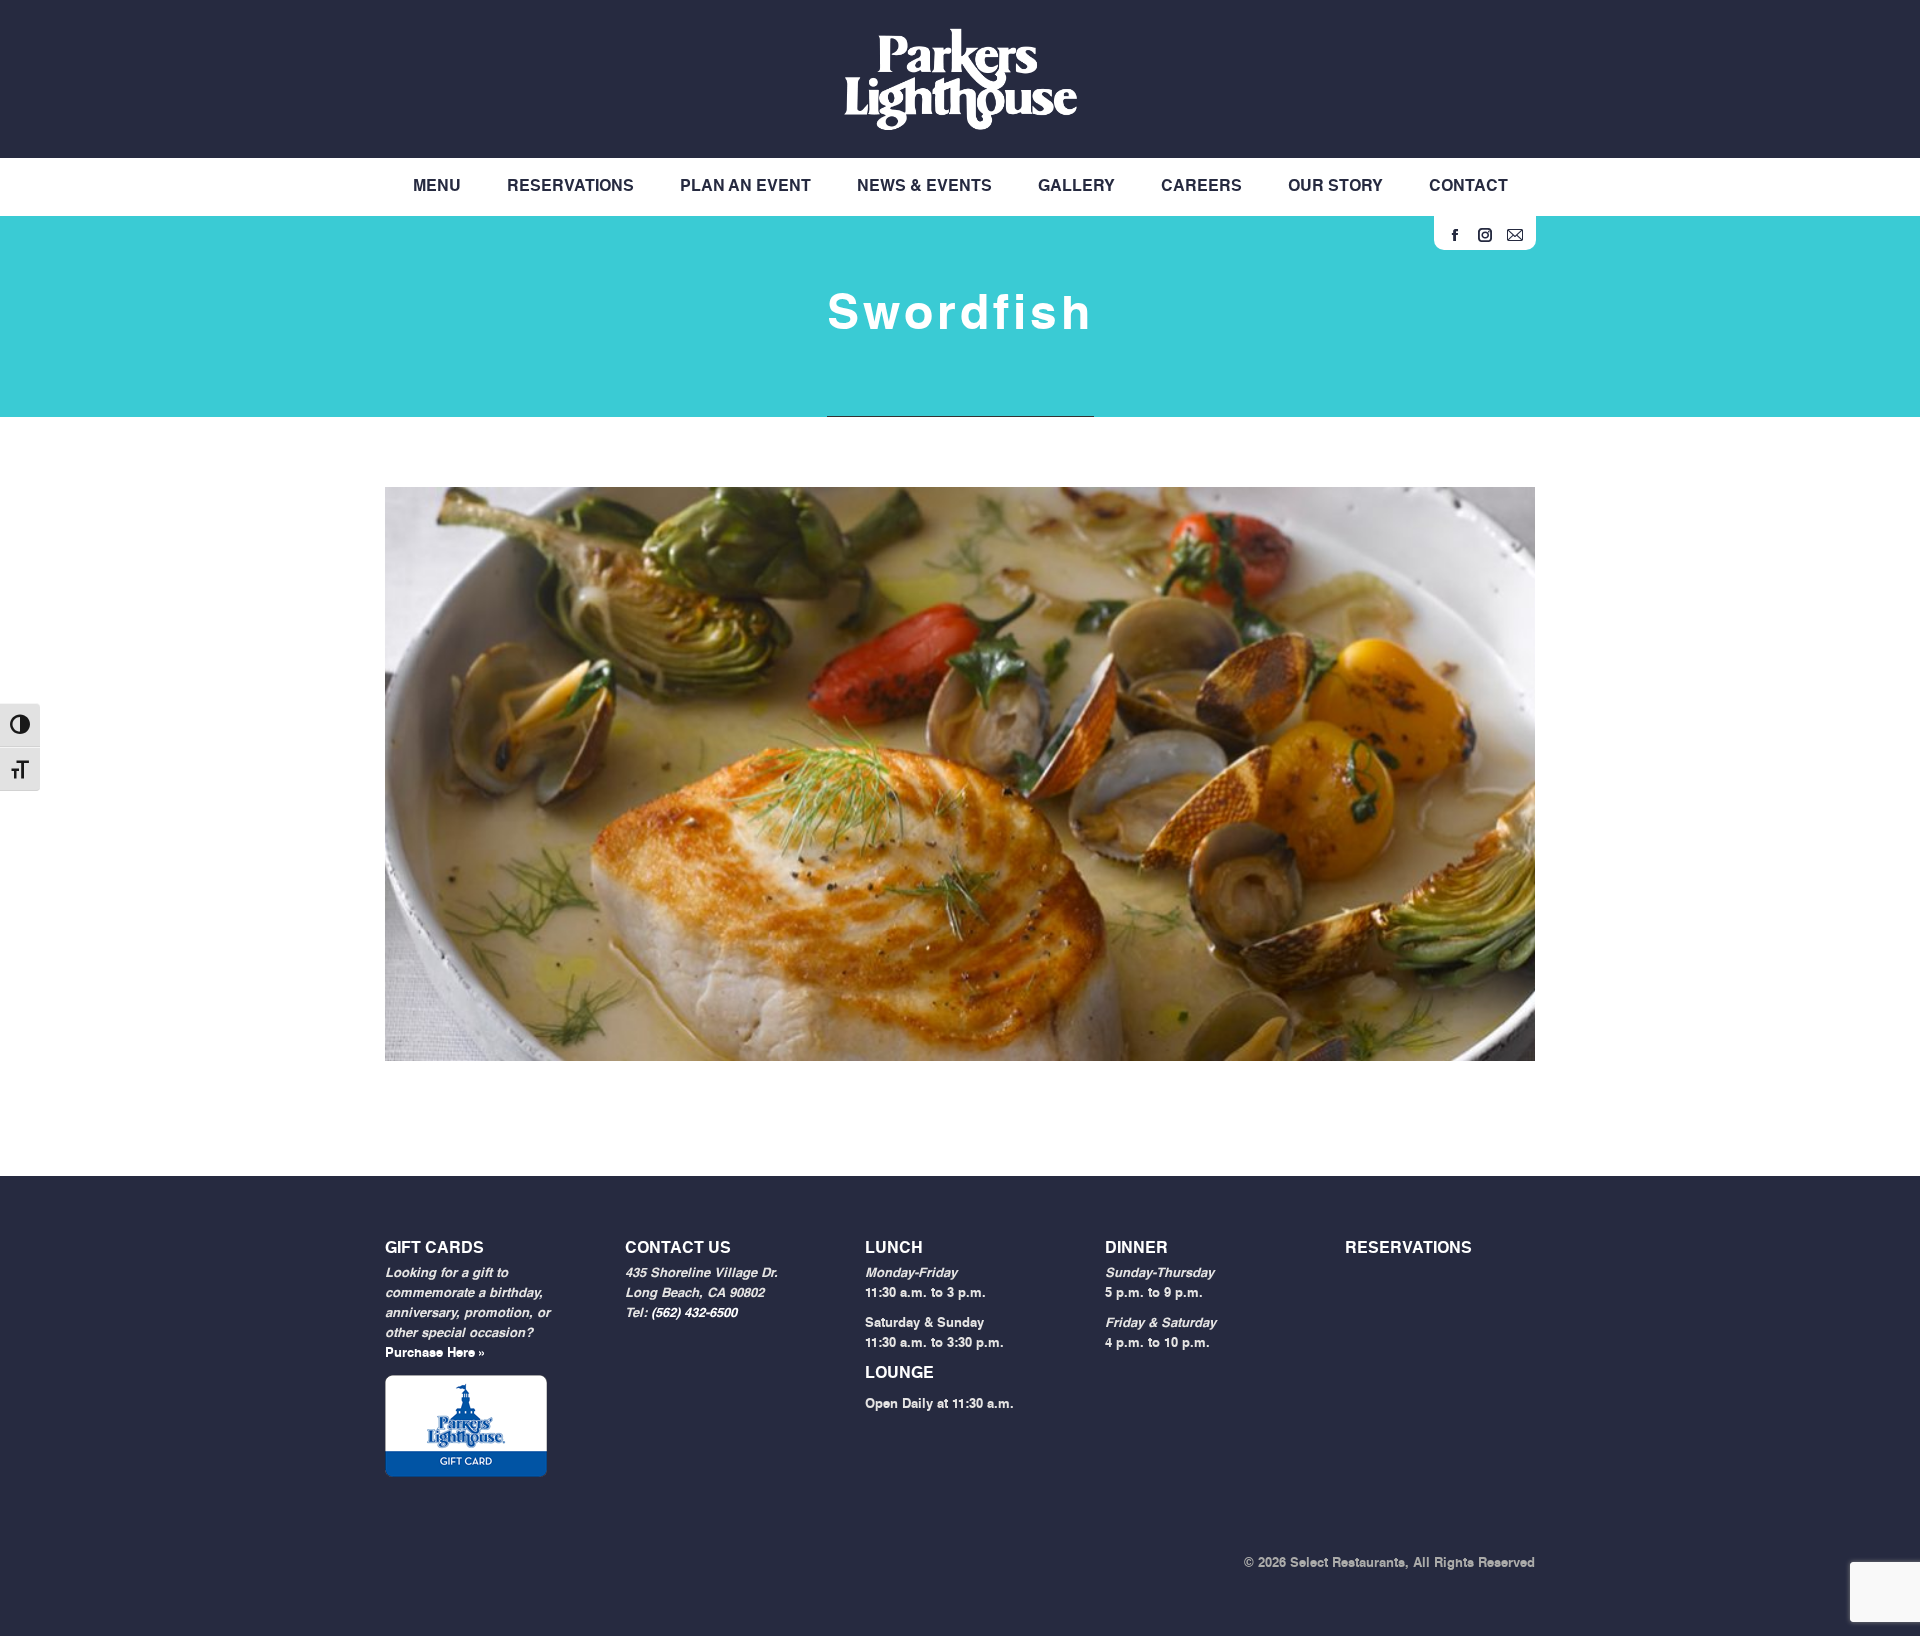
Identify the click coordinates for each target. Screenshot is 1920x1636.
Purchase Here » (435, 1353)
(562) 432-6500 (694, 1313)
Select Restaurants (1347, 1563)
